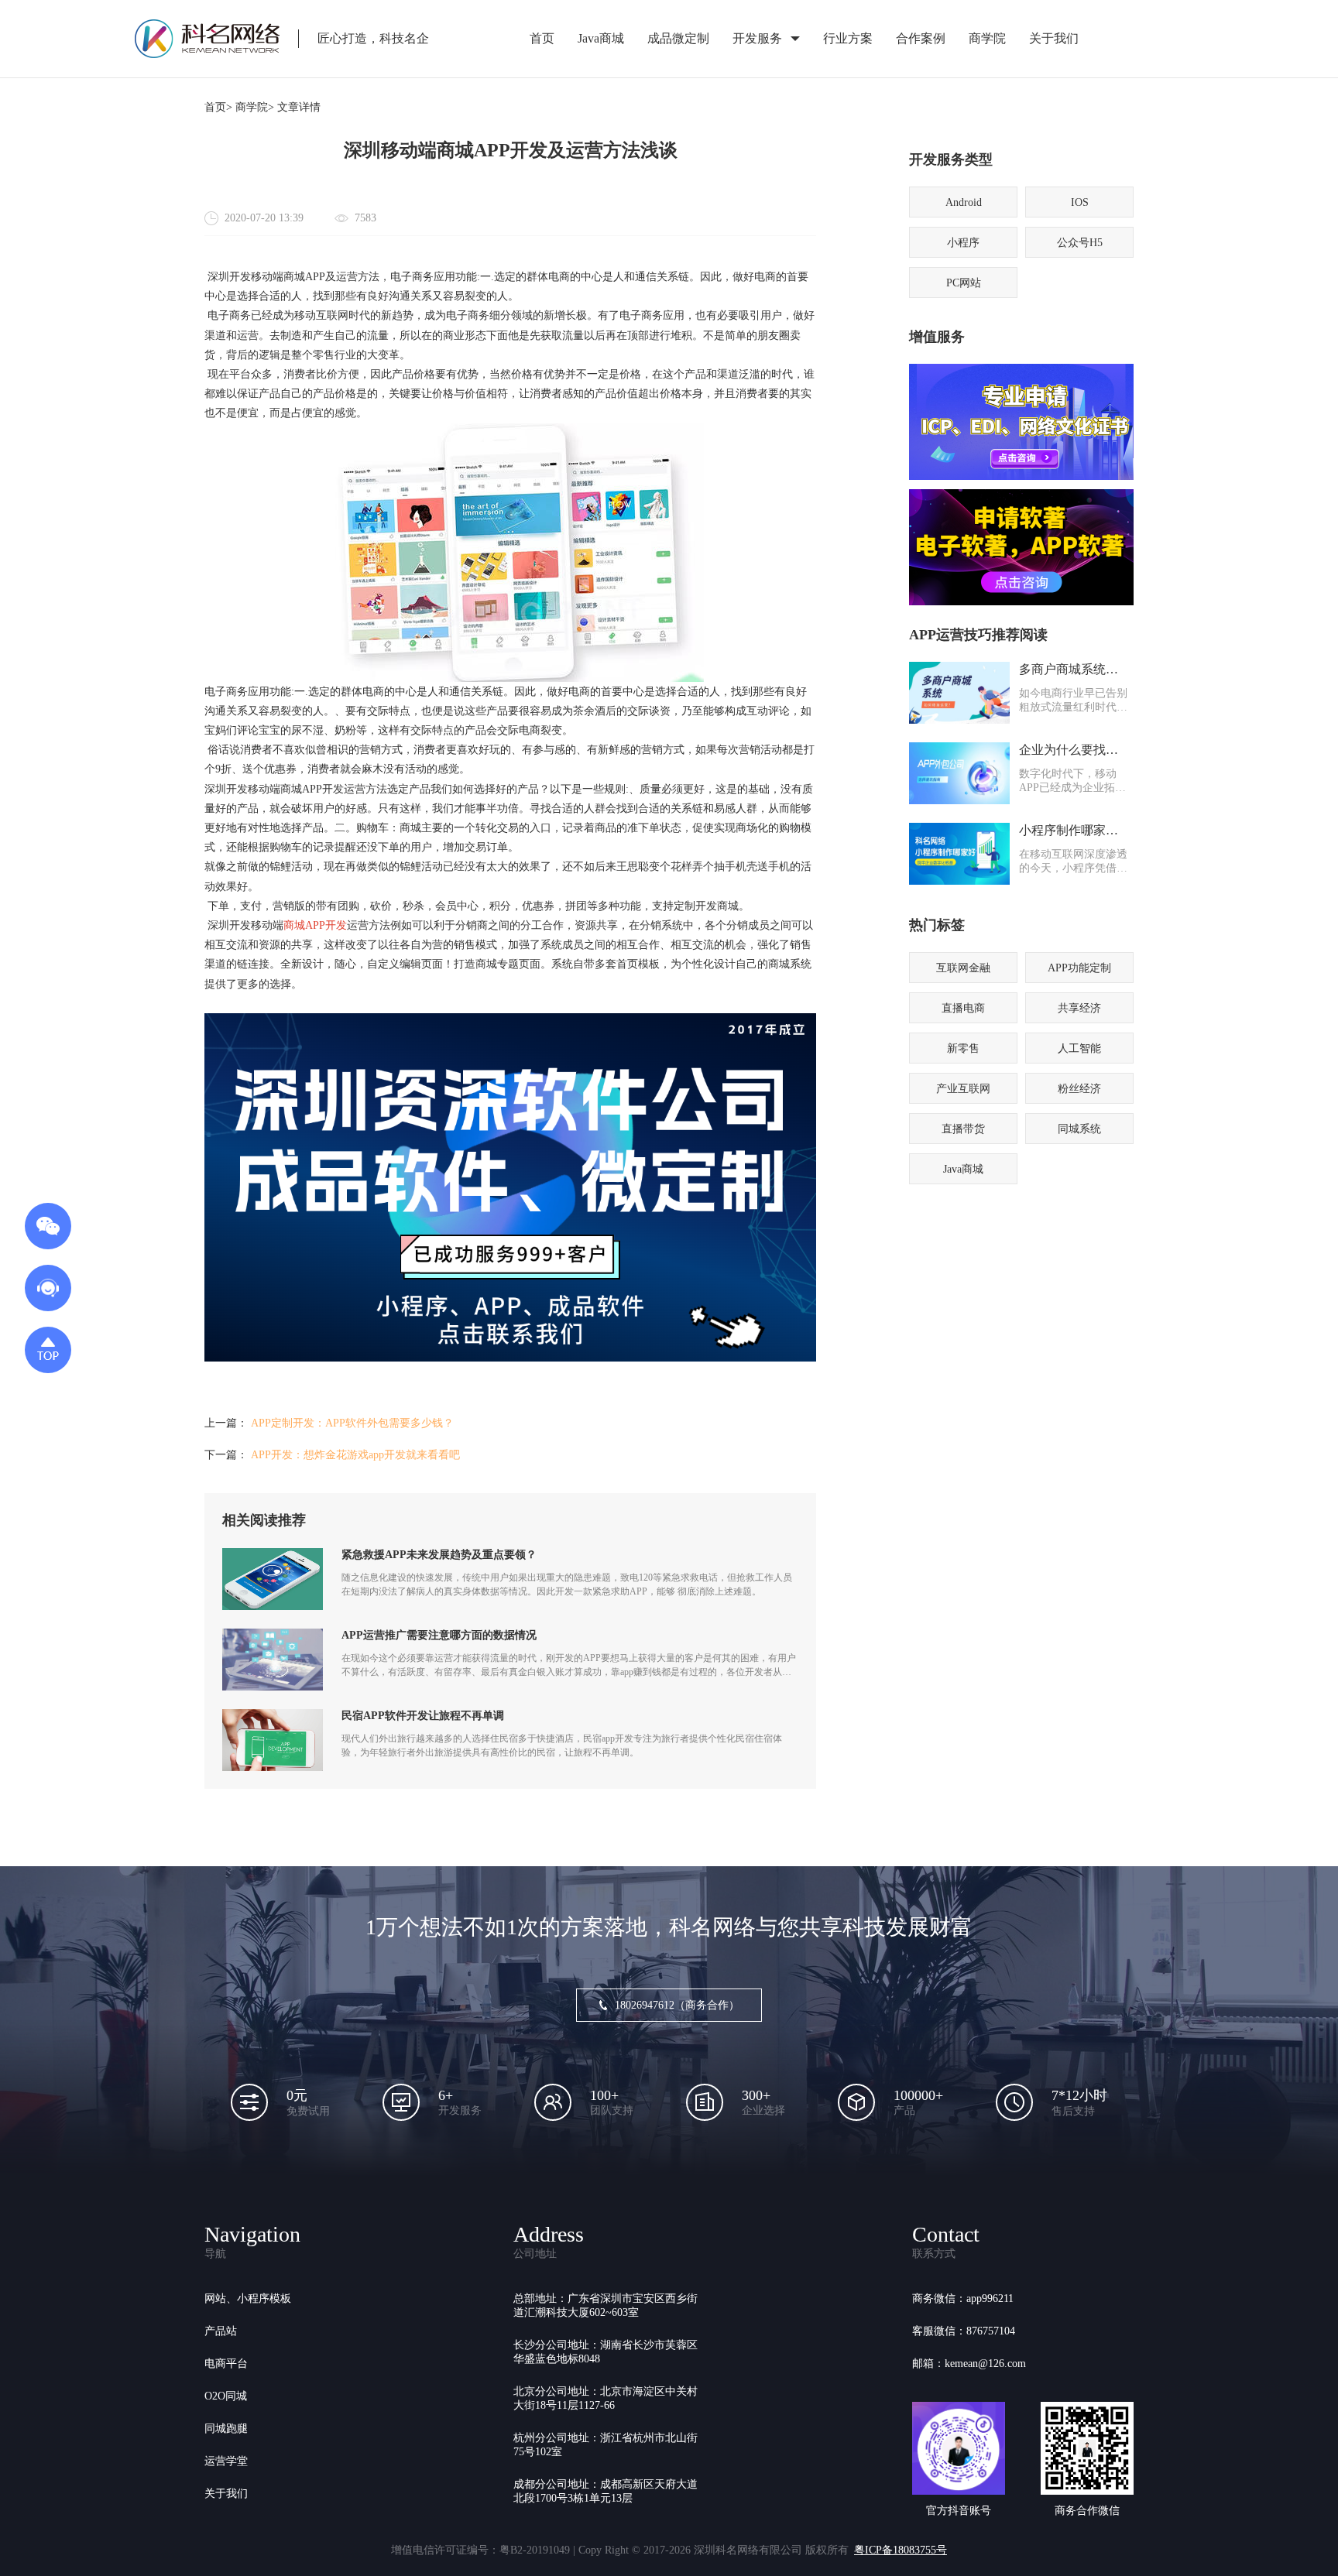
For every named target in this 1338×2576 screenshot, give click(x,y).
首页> (218, 107)
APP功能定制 (1079, 968)
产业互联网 (963, 1089)
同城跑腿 (226, 2429)
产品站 (221, 2331)
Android (964, 202)
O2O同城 (226, 2396)
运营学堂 (226, 2461)
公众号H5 (1080, 243)
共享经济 (1079, 1008)
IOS (1080, 202)
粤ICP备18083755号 (901, 2550)
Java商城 (601, 38)
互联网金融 (963, 968)
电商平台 (226, 2364)
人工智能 (1079, 1048)
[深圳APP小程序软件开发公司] (510, 1358)
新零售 (963, 1048)
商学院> (255, 107)
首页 (542, 38)
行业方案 (848, 38)
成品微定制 (678, 38)
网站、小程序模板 (248, 2299)
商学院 (987, 38)
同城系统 (1079, 1129)
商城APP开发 (315, 925)
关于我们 (1054, 38)
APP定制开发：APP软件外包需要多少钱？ (352, 1423)
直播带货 (963, 1129)
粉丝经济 (1079, 1089)
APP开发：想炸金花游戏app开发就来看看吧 (355, 1455)
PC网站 (964, 283)
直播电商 (963, 1008)
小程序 (963, 243)
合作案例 (921, 38)
